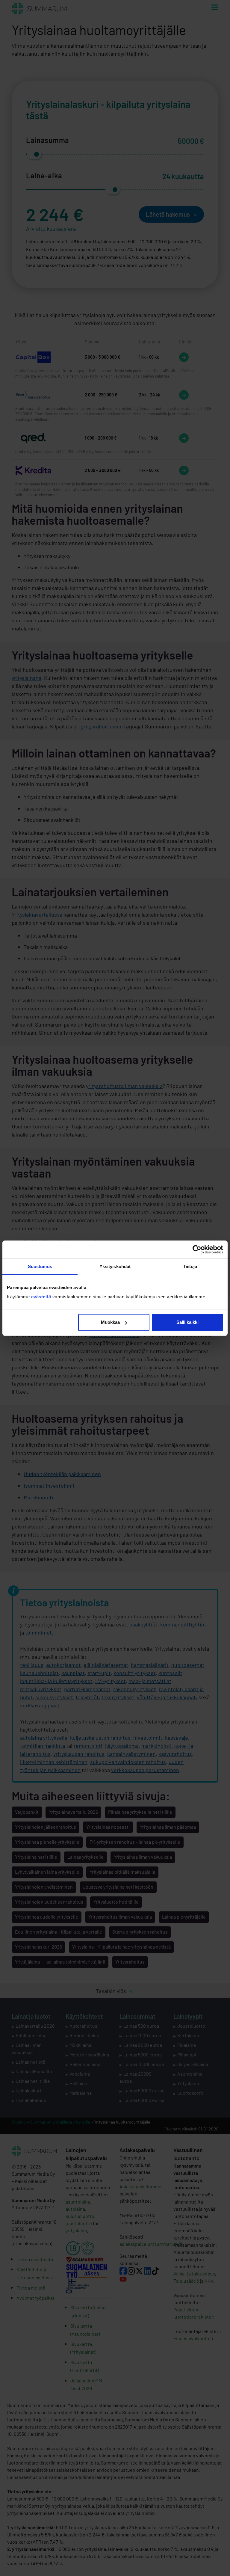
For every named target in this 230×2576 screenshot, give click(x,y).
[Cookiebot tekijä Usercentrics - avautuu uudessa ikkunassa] (197, 1249)
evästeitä (42, 1297)
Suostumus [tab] (40, 1266)
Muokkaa (110, 1322)
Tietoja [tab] (190, 1266)
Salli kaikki (187, 1322)
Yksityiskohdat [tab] (115, 1266)
